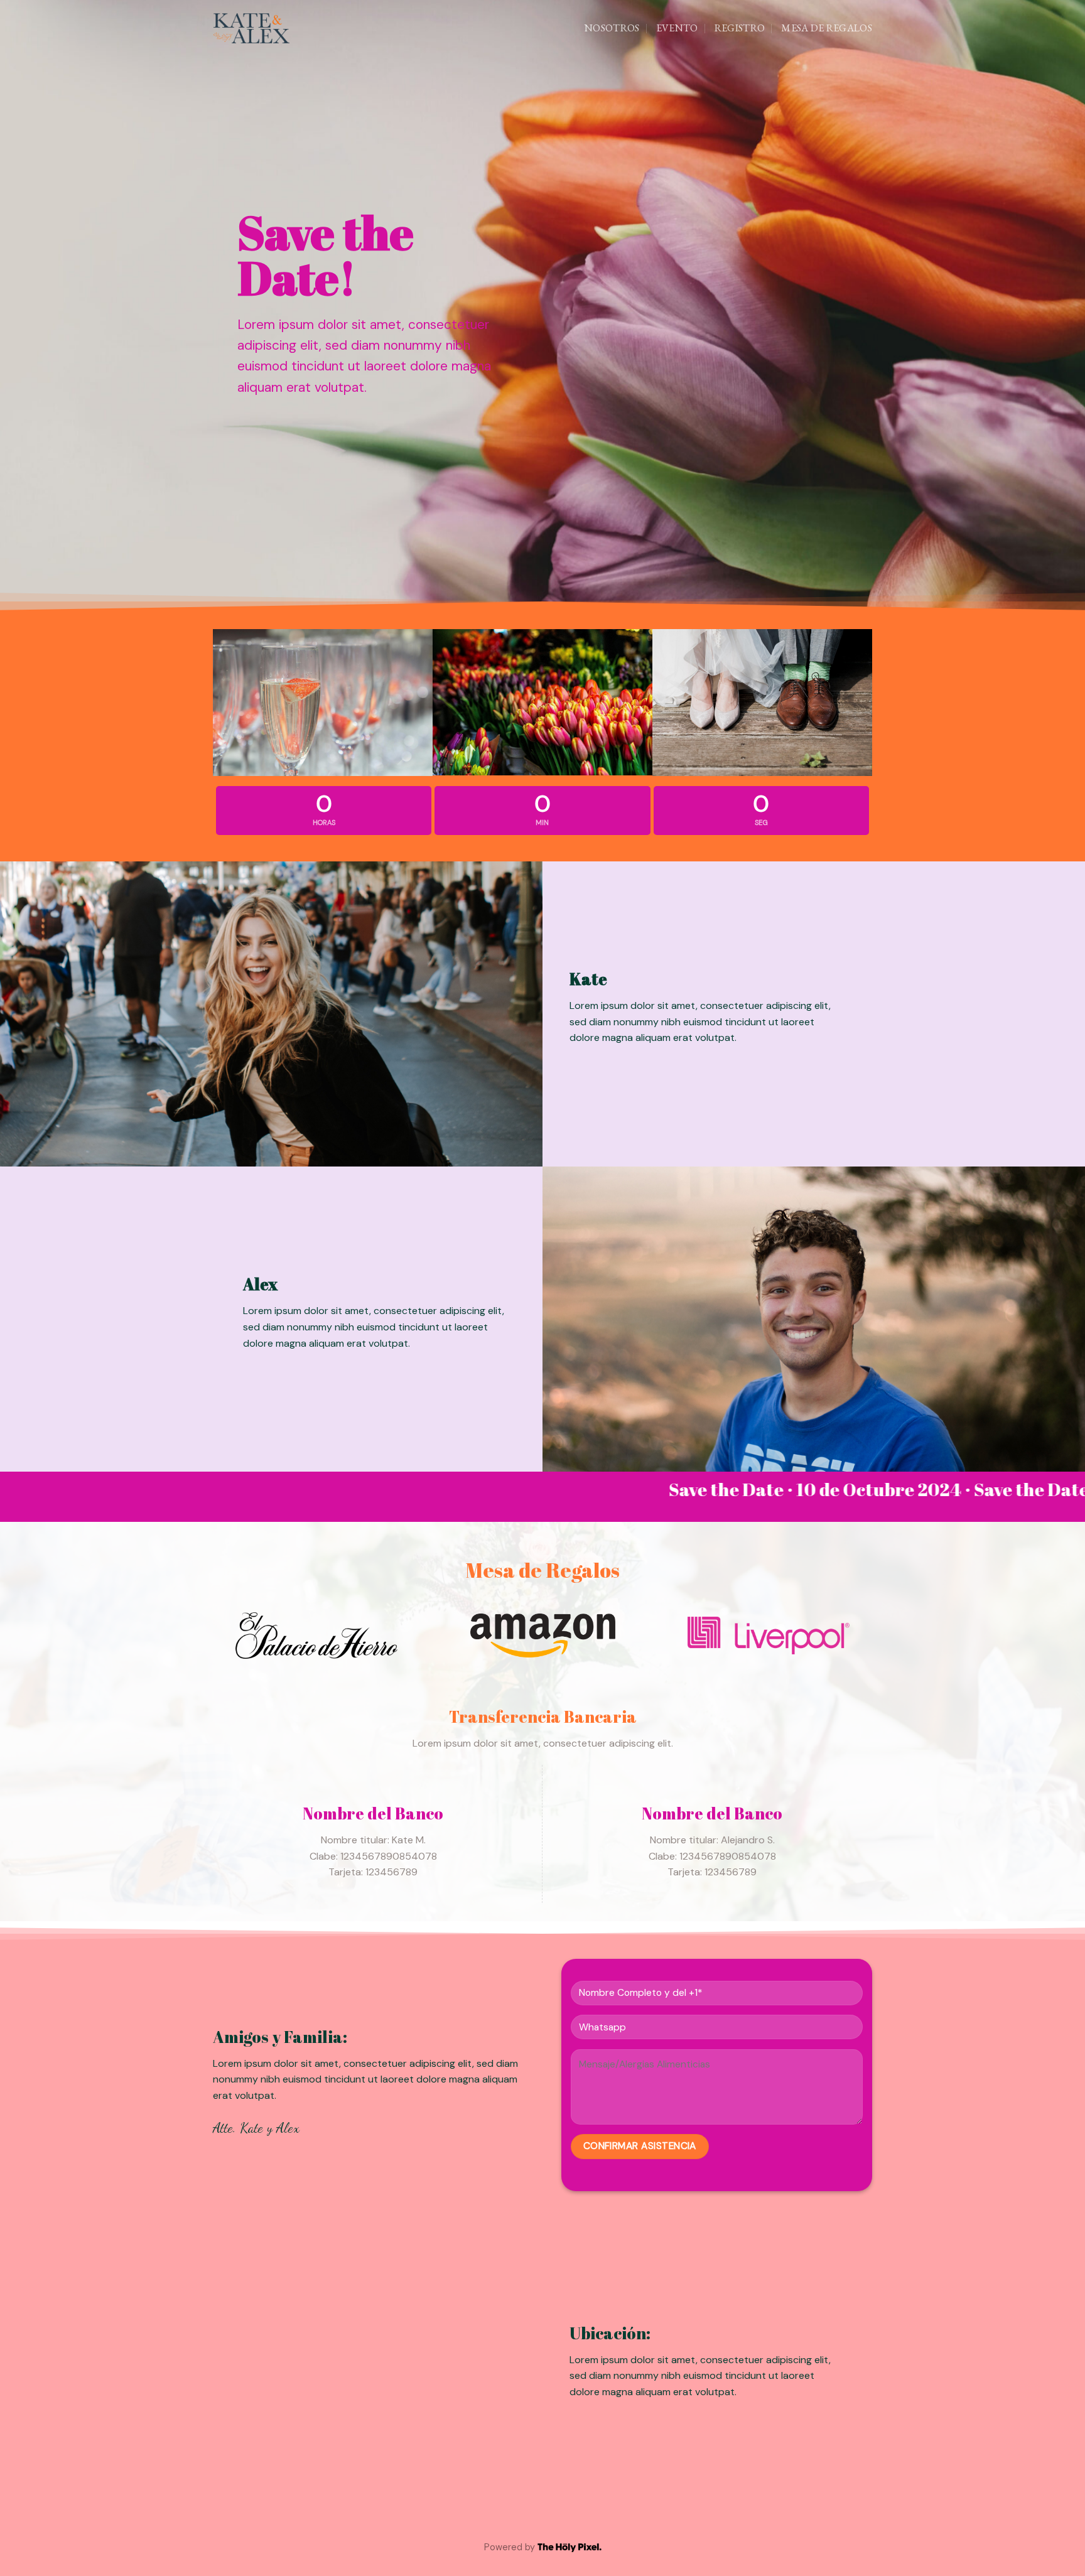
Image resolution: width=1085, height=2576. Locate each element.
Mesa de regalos (827, 28)
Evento (677, 28)
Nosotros (612, 28)
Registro (740, 28)
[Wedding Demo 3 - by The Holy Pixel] (251, 29)
